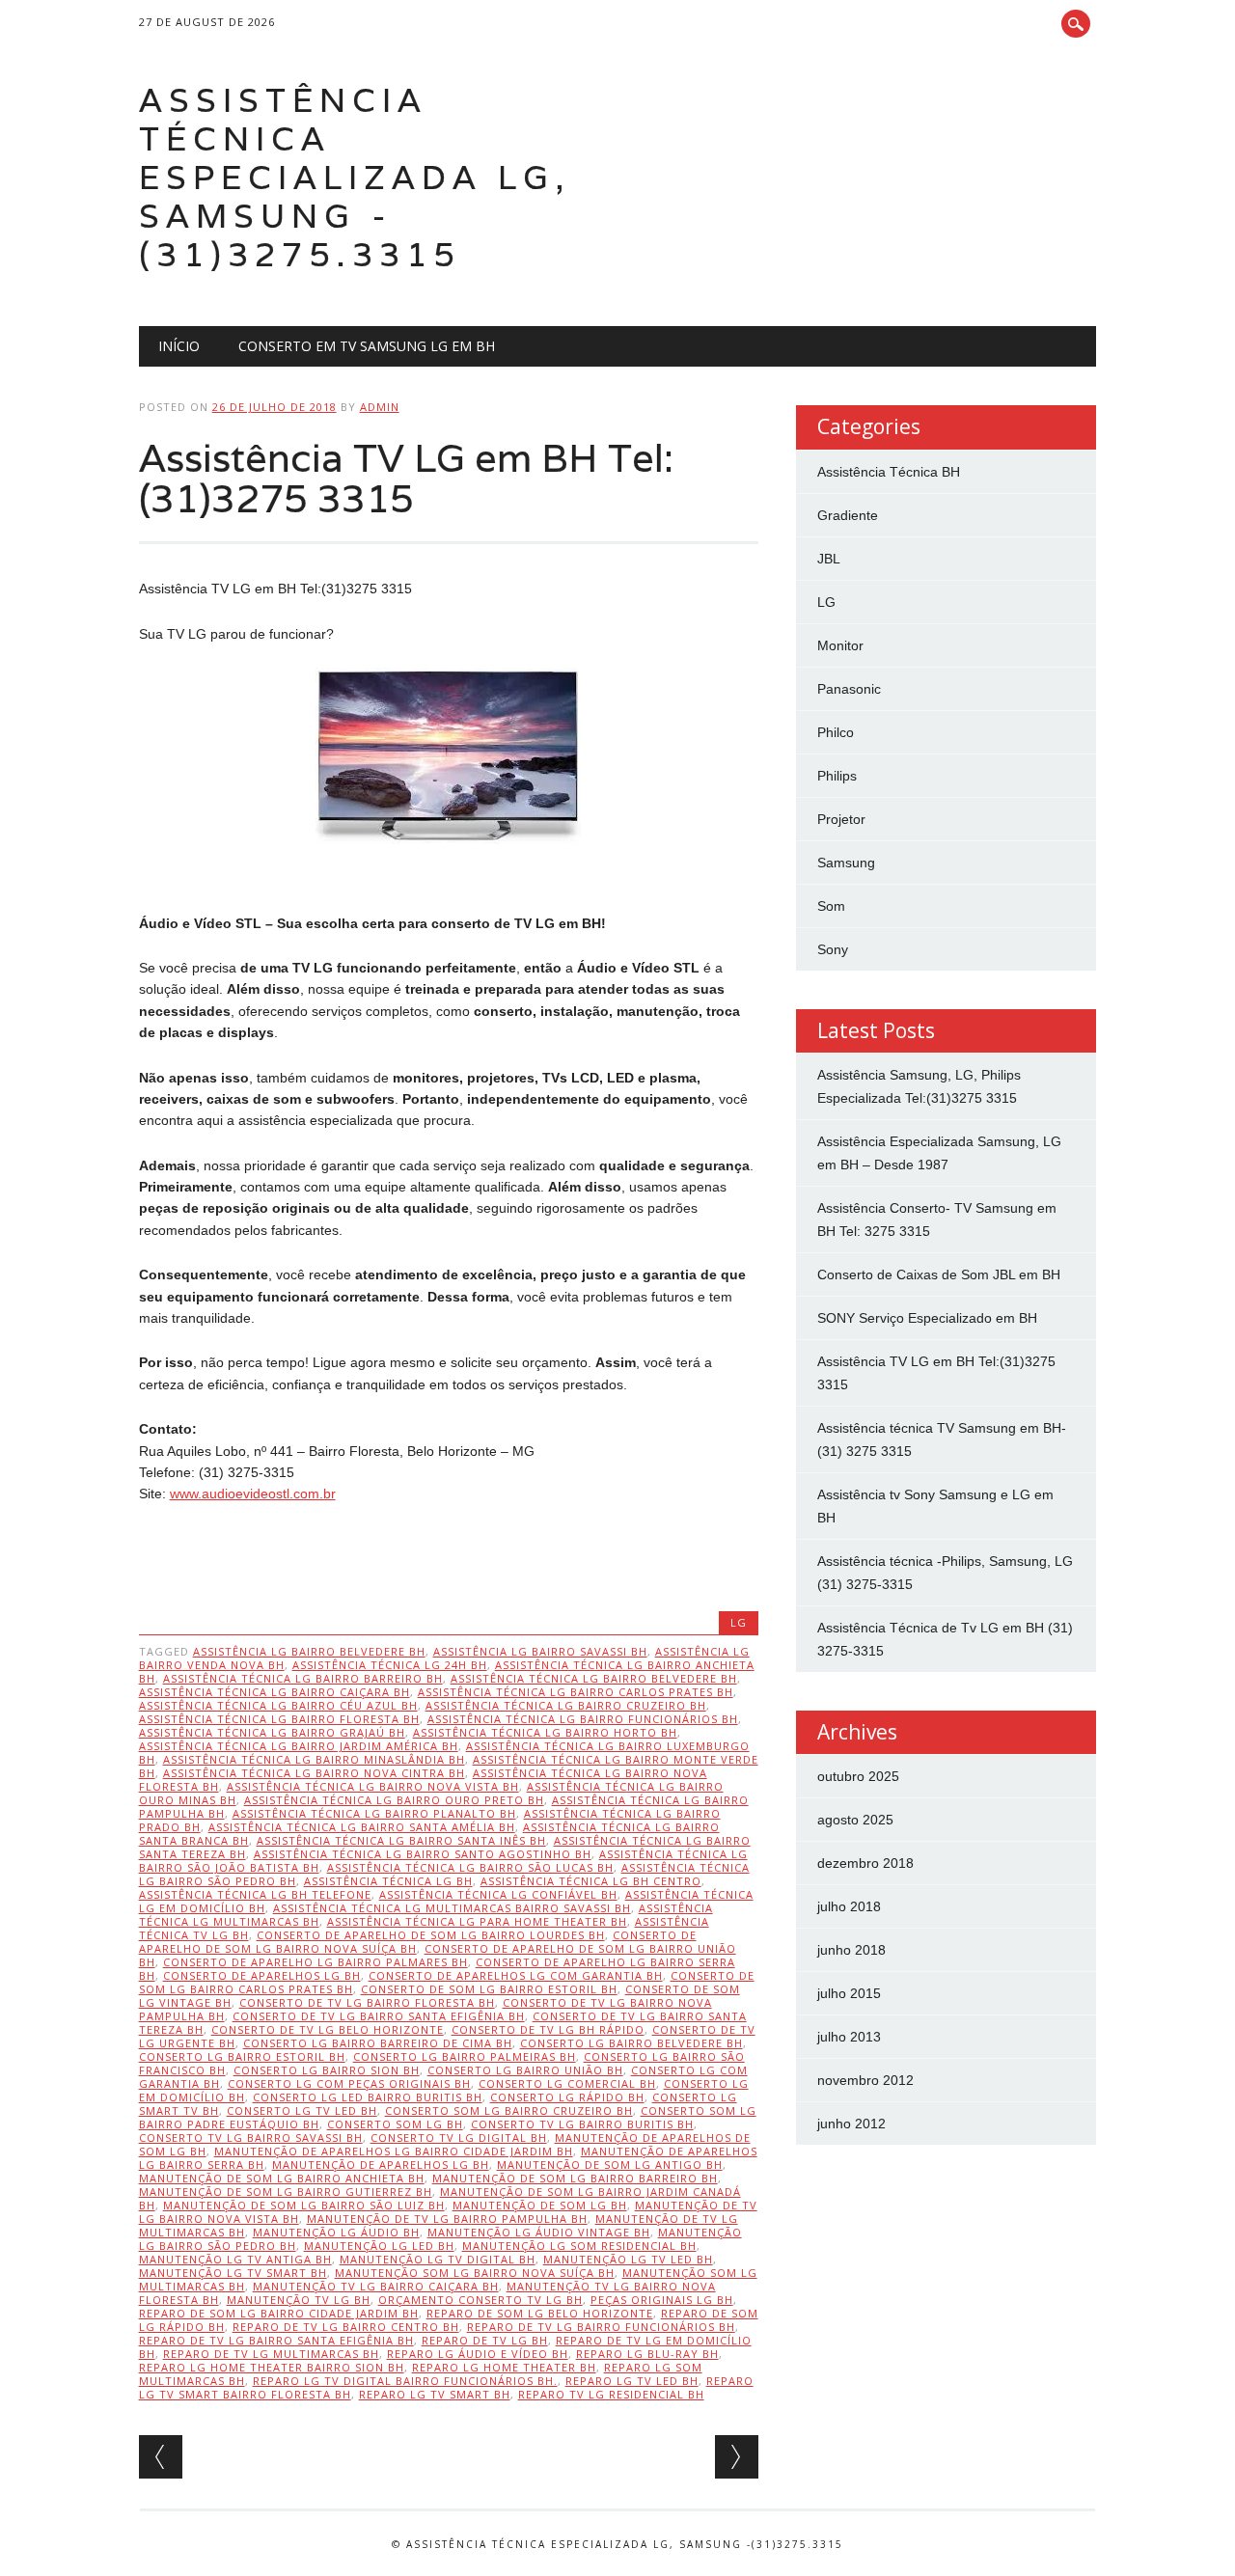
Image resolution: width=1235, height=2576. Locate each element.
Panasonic (849, 689)
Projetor (841, 819)
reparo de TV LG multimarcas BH (271, 2354)
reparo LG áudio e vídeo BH (478, 2354)
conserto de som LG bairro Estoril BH (489, 1989)
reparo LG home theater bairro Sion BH (272, 2367)
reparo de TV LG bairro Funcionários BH (601, 2327)
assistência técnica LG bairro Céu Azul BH (278, 1705)
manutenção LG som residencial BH (579, 2246)
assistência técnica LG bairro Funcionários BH (583, 1719)
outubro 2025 (858, 1776)
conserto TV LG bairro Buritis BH (582, 2124)
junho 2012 (851, 2124)
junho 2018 (851, 1950)
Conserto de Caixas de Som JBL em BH (939, 1274)
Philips (837, 776)
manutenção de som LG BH (540, 2205)
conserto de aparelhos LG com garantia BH (516, 1975)
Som (831, 906)
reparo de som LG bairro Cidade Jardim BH (279, 2313)
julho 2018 (849, 1906)
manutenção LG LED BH (379, 2246)
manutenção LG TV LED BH (628, 2259)
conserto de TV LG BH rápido (548, 2029)
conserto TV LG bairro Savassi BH (251, 2138)
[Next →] (737, 2457)
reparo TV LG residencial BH (611, 2394)
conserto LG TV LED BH (302, 2110)
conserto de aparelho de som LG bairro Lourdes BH (431, 1935)
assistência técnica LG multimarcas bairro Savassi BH (452, 1908)
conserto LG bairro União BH (525, 2070)
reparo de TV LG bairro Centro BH (346, 2327)
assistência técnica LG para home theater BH (477, 1921)
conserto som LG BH (395, 2124)
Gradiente (848, 515)
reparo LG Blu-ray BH (647, 2354)
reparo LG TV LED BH (632, 2381)
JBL (829, 559)
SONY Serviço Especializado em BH (927, 1318)
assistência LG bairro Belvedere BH (309, 1651)
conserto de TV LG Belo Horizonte (328, 2029)
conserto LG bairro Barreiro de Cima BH (378, 2043)
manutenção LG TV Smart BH (233, 2273)
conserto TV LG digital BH (459, 2138)
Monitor (840, 645)
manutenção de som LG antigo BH (610, 2165)
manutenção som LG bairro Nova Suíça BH (475, 2273)
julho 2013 (849, 2037)
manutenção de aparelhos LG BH (381, 2165)
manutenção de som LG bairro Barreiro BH (575, 2178)
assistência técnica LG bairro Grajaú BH (272, 1732)
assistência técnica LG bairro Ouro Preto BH (394, 1800)
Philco (836, 732)
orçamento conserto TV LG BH (480, 2300)
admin (380, 407)
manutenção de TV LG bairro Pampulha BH (447, 2219)
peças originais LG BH (662, 2300)
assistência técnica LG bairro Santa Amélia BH (362, 1827)
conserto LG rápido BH (567, 2097)
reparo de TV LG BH (485, 2340)
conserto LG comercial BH (567, 2083)
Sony (833, 949)
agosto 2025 (855, 1820)
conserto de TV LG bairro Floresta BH (367, 2002)
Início (179, 346)
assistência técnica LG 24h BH (390, 1665)
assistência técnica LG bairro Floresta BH (279, 1719)
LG (739, 1622)
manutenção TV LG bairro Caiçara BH (376, 2286)
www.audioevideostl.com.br (253, 1494)
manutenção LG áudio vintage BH (539, 2232)
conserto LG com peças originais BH (349, 2083)
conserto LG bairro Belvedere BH (631, 2043)
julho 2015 (849, 1993)
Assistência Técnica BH (889, 472)
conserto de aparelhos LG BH (262, 1975)
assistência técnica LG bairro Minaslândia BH (314, 1759)
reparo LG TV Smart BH (435, 2394)
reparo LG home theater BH (504, 2367)
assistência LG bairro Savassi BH (540, 1651)
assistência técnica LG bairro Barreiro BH (303, 1678)
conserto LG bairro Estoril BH (242, 2056)
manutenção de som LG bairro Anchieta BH (282, 2178)
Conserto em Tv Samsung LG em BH (367, 346)
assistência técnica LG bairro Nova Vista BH (373, 1786)
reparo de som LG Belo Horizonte (540, 2313)
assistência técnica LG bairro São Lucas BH (470, 1867)
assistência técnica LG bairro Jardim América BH (299, 1746)
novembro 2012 (865, 2080)
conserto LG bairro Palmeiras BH (465, 2056)
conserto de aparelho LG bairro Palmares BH (316, 1962)
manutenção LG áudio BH (336, 2232)
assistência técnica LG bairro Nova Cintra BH (314, 1773)
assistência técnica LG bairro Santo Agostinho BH (423, 1854)
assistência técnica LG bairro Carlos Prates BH (576, 1692)
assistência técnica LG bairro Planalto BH (374, 1813)
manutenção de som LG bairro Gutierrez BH (286, 2192)
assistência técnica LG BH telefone (255, 1894)
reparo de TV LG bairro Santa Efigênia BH (276, 2340)
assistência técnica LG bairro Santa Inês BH (401, 1840)
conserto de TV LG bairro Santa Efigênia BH (379, 2016)
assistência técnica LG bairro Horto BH (545, 1732)
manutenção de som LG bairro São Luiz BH (304, 2205)
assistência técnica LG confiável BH (498, 1894)
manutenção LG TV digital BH (438, 2259)
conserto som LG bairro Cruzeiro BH (509, 2110)
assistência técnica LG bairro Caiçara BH (274, 1692)
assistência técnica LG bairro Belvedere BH (594, 1678)
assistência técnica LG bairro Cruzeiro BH (566, 1705)
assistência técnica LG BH (388, 1881)
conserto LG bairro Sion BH (327, 2070)
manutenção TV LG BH (299, 2300)
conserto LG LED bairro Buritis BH (368, 2097)
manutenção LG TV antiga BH (235, 2259)
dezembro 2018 (865, 1863)
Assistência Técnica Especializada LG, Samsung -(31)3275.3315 (355, 177)
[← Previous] (161, 2457)
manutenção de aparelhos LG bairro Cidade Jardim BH (394, 2151)
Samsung (846, 863)
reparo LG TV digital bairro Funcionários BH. (405, 2381)
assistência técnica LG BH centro (591, 1881)
